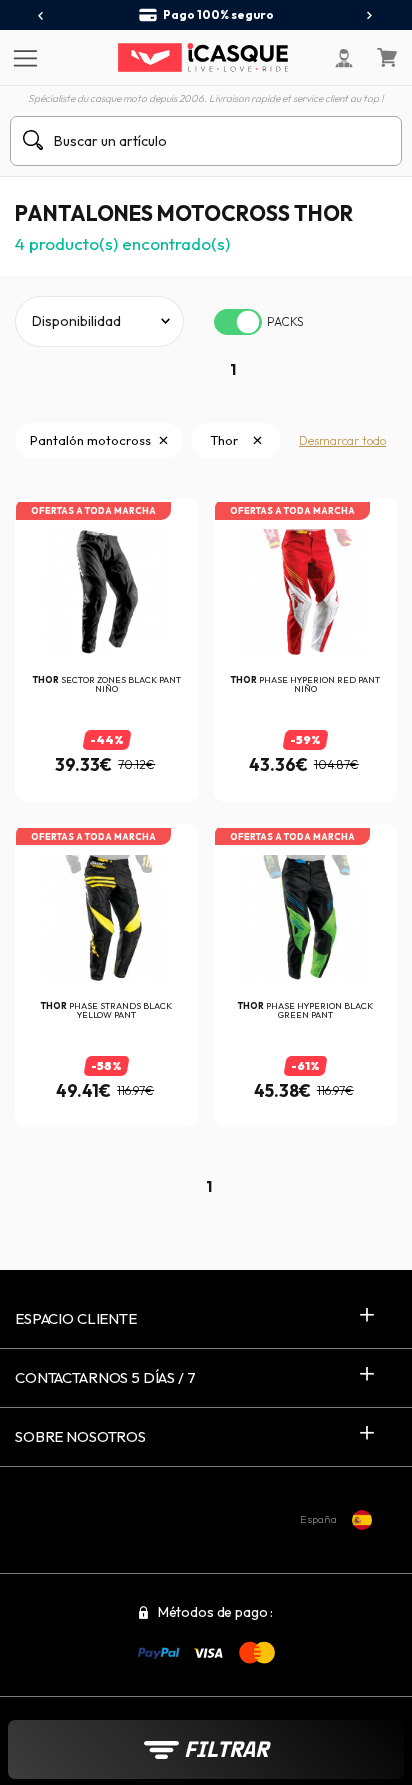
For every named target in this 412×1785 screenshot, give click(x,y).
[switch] (238, 322)
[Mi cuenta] (344, 58)
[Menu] (22, 57)
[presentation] (41, 16)
